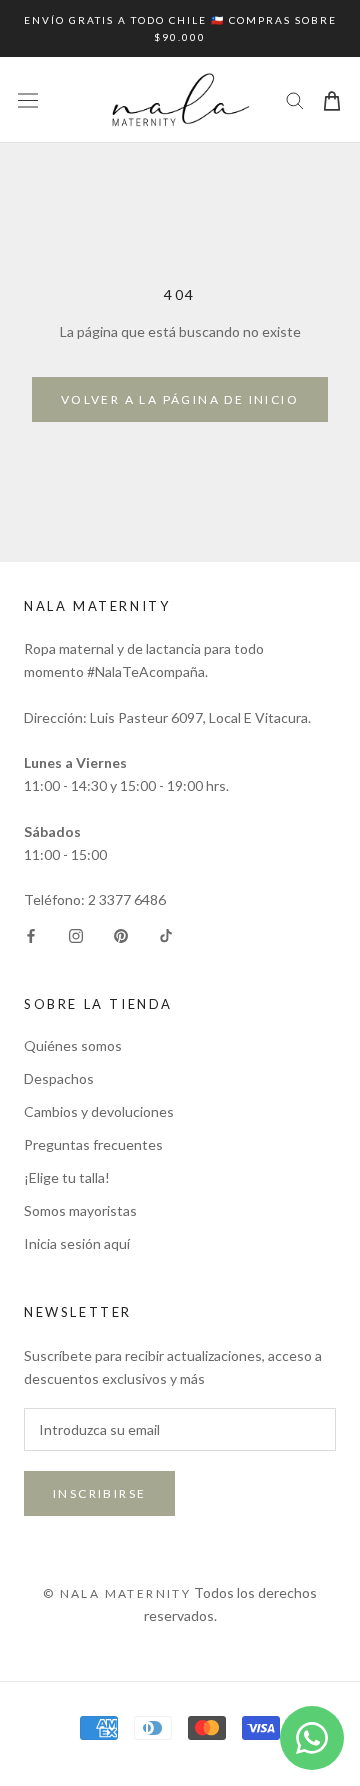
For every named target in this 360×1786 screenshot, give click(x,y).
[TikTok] (166, 934)
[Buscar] (295, 99)
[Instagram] (76, 934)
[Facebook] (31, 934)
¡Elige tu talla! (67, 1177)
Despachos (59, 1078)
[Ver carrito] (332, 99)
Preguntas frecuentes (93, 1144)
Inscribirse (99, 1493)
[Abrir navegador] (28, 100)
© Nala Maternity (117, 1593)
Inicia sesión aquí (77, 1243)
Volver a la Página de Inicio (180, 399)
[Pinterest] (121, 934)
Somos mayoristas (80, 1210)
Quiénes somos (73, 1045)
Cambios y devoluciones (99, 1111)
